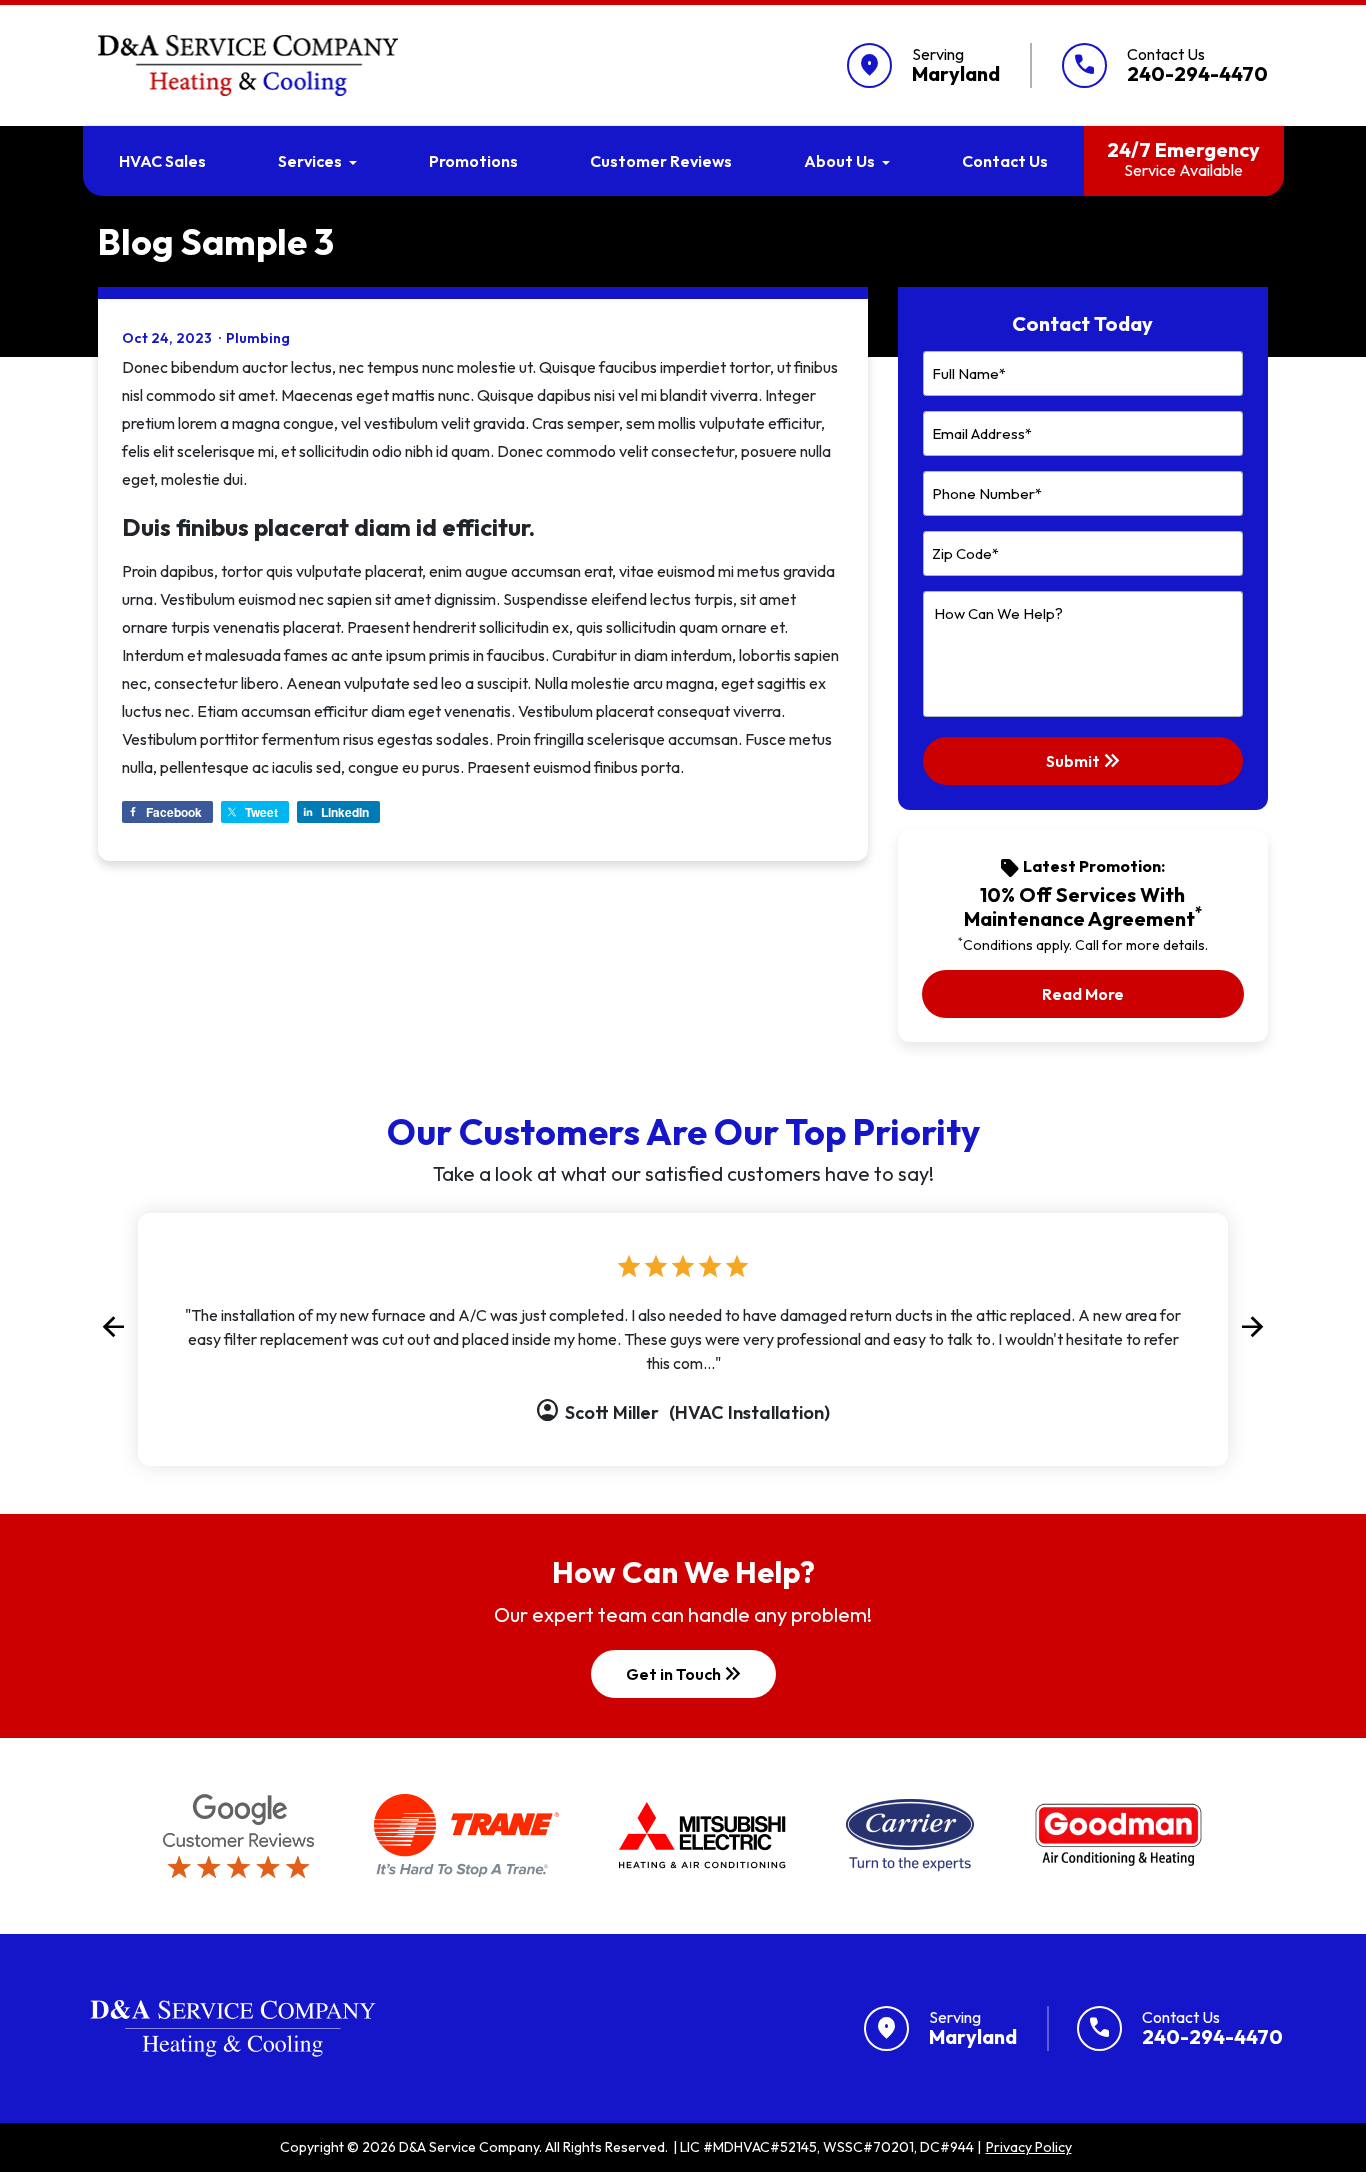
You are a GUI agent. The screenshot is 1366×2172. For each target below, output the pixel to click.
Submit (1085, 761)
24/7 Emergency (1183, 158)
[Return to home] (233, 2028)
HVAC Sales (162, 161)
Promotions (473, 161)
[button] (113, 1327)
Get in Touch (685, 1674)
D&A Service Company (469, 2147)
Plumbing (258, 338)
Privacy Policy (1029, 2147)
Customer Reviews (661, 161)
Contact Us (1005, 161)
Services (310, 161)
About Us (839, 161)
